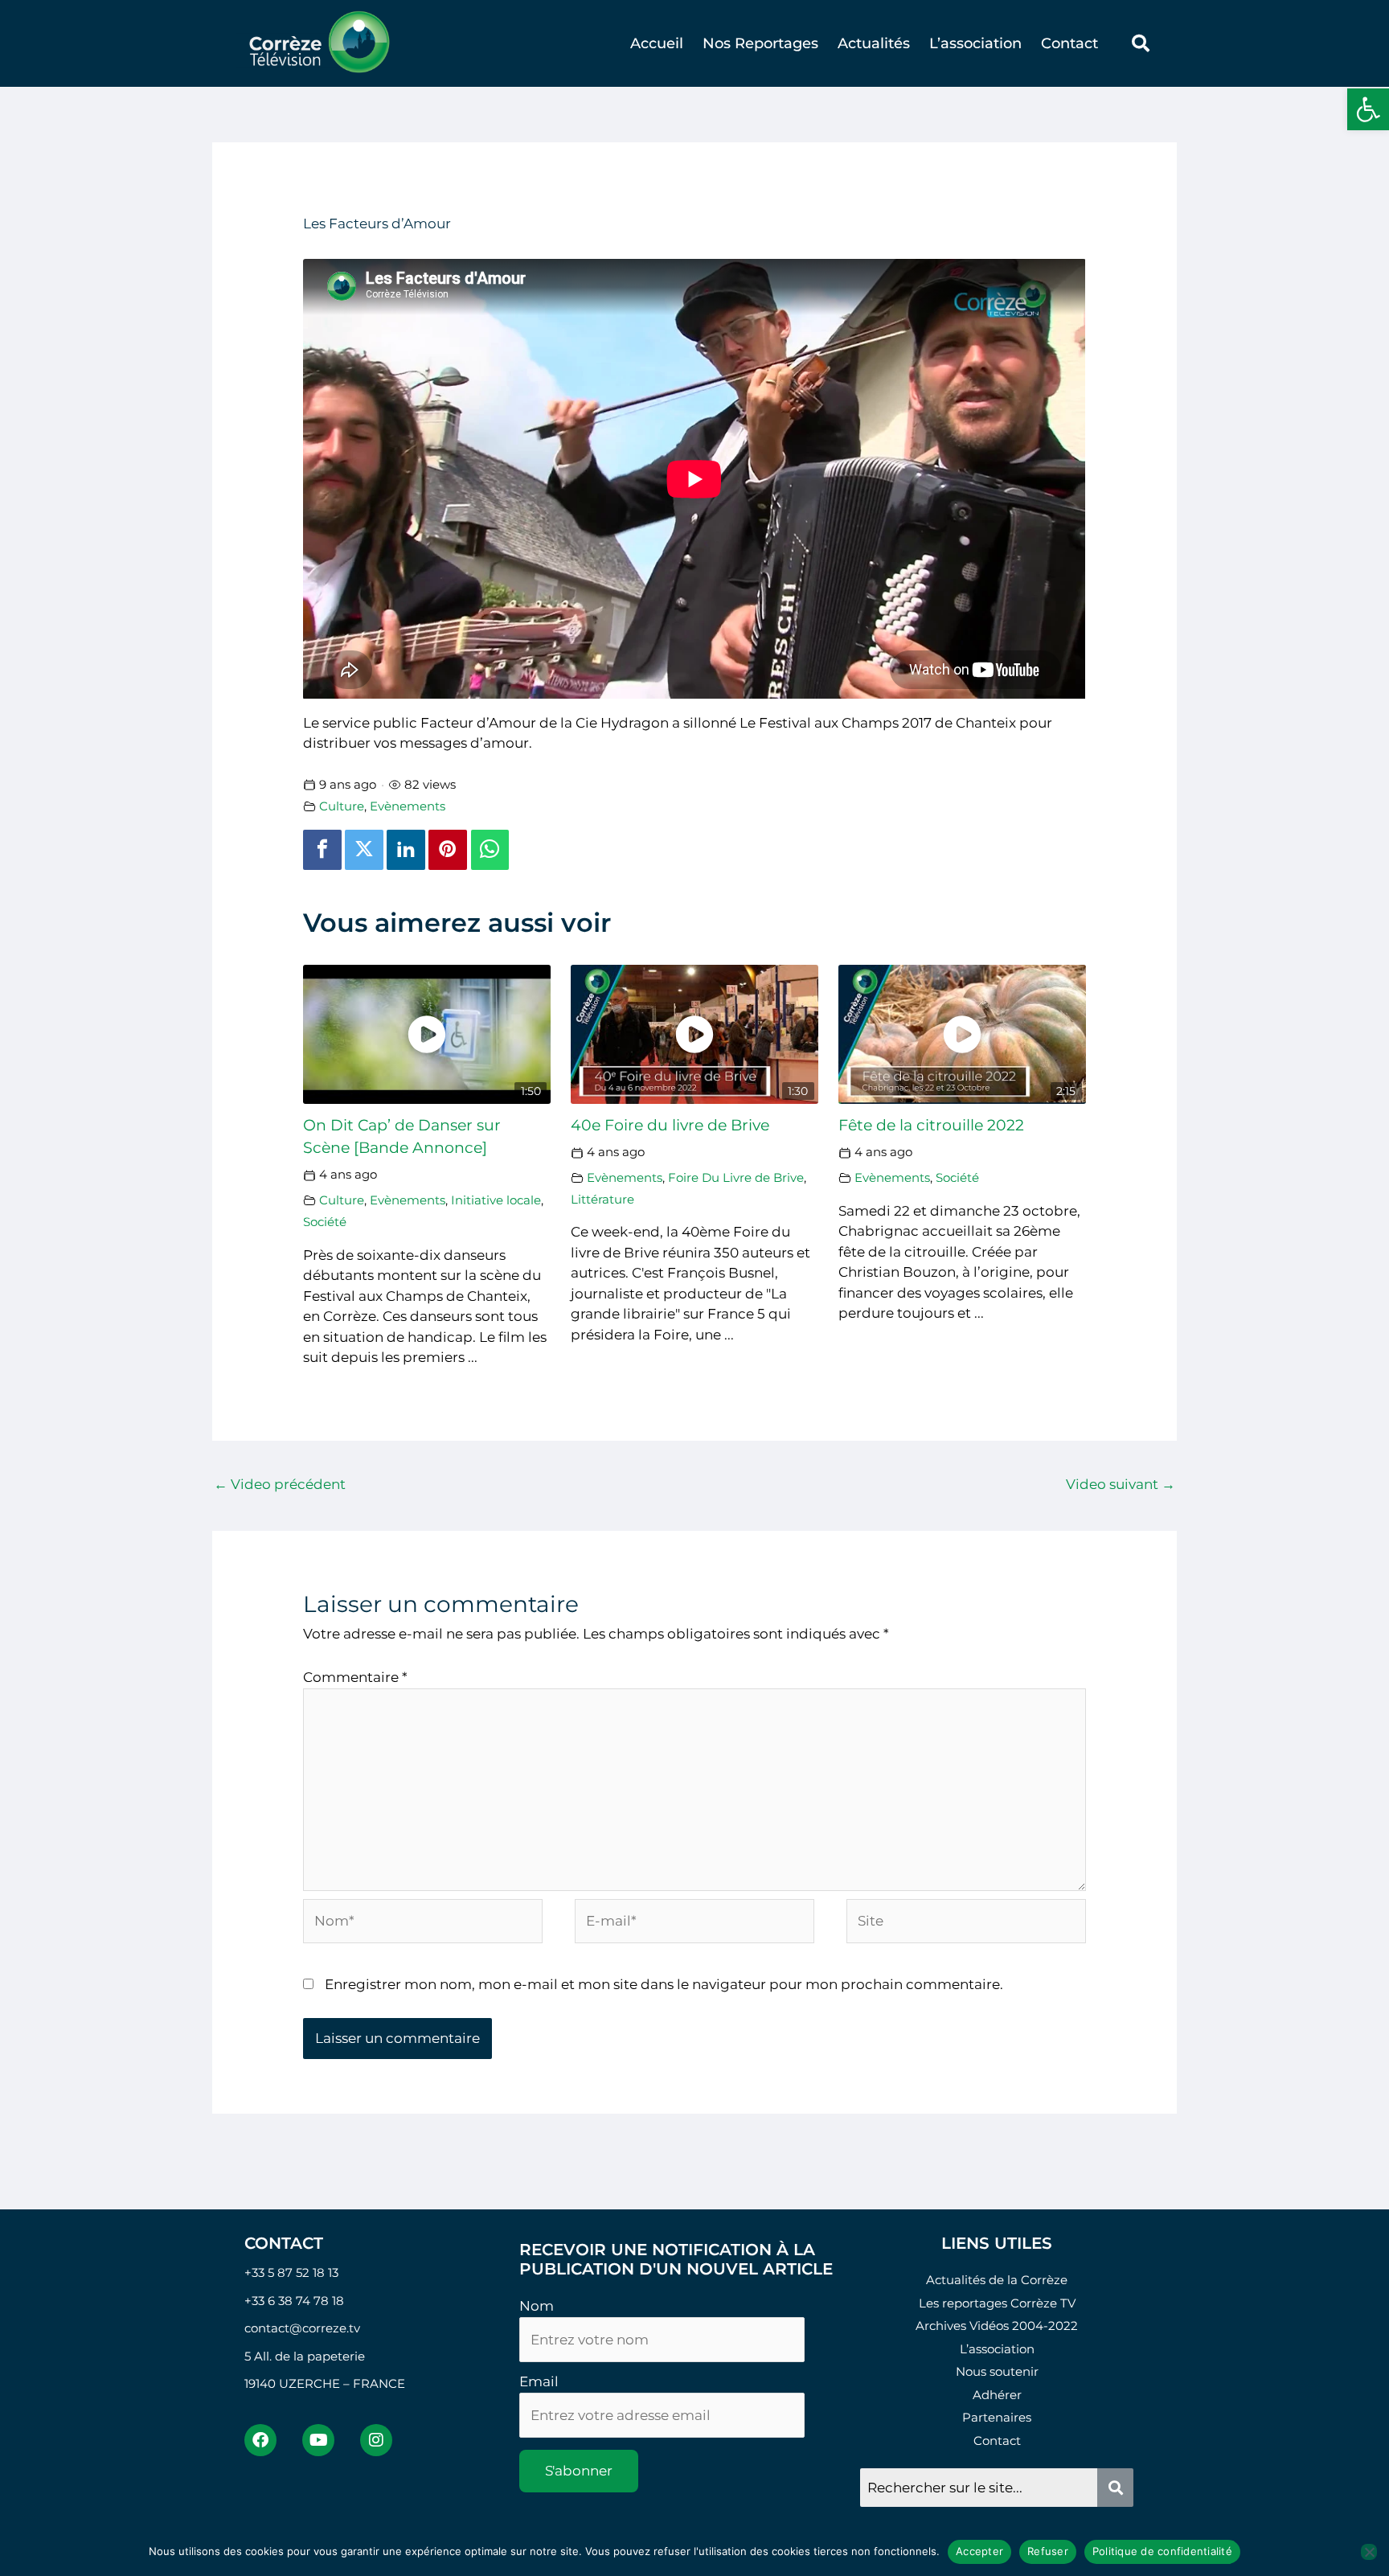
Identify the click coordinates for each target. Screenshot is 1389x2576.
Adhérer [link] (997, 2395)
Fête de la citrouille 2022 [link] (931, 1125)
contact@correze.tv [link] (302, 2328)
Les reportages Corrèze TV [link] (997, 2303)
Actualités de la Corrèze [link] (997, 2280)
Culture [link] (342, 806)
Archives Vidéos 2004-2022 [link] (997, 2326)
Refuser (1048, 2551)
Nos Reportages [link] (760, 43)
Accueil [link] (657, 43)
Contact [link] (1069, 43)
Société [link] (325, 1222)
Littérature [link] (602, 1199)
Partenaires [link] (997, 2417)
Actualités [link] (874, 43)
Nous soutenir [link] (997, 2371)
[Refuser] (1369, 2552)
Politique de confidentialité (1162, 2551)
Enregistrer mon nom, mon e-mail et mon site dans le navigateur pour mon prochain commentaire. (664, 1984)
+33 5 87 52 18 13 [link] (291, 2272)
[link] (1368, 109)
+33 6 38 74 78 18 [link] (294, 2301)
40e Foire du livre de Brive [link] (670, 1125)
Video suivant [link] (1121, 1484)
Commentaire (355, 1677)
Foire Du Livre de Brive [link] (736, 1177)
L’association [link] (975, 43)
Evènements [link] (408, 806)
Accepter (979, 2551)
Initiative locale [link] (496, 1200)
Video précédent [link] (280, 1484)
